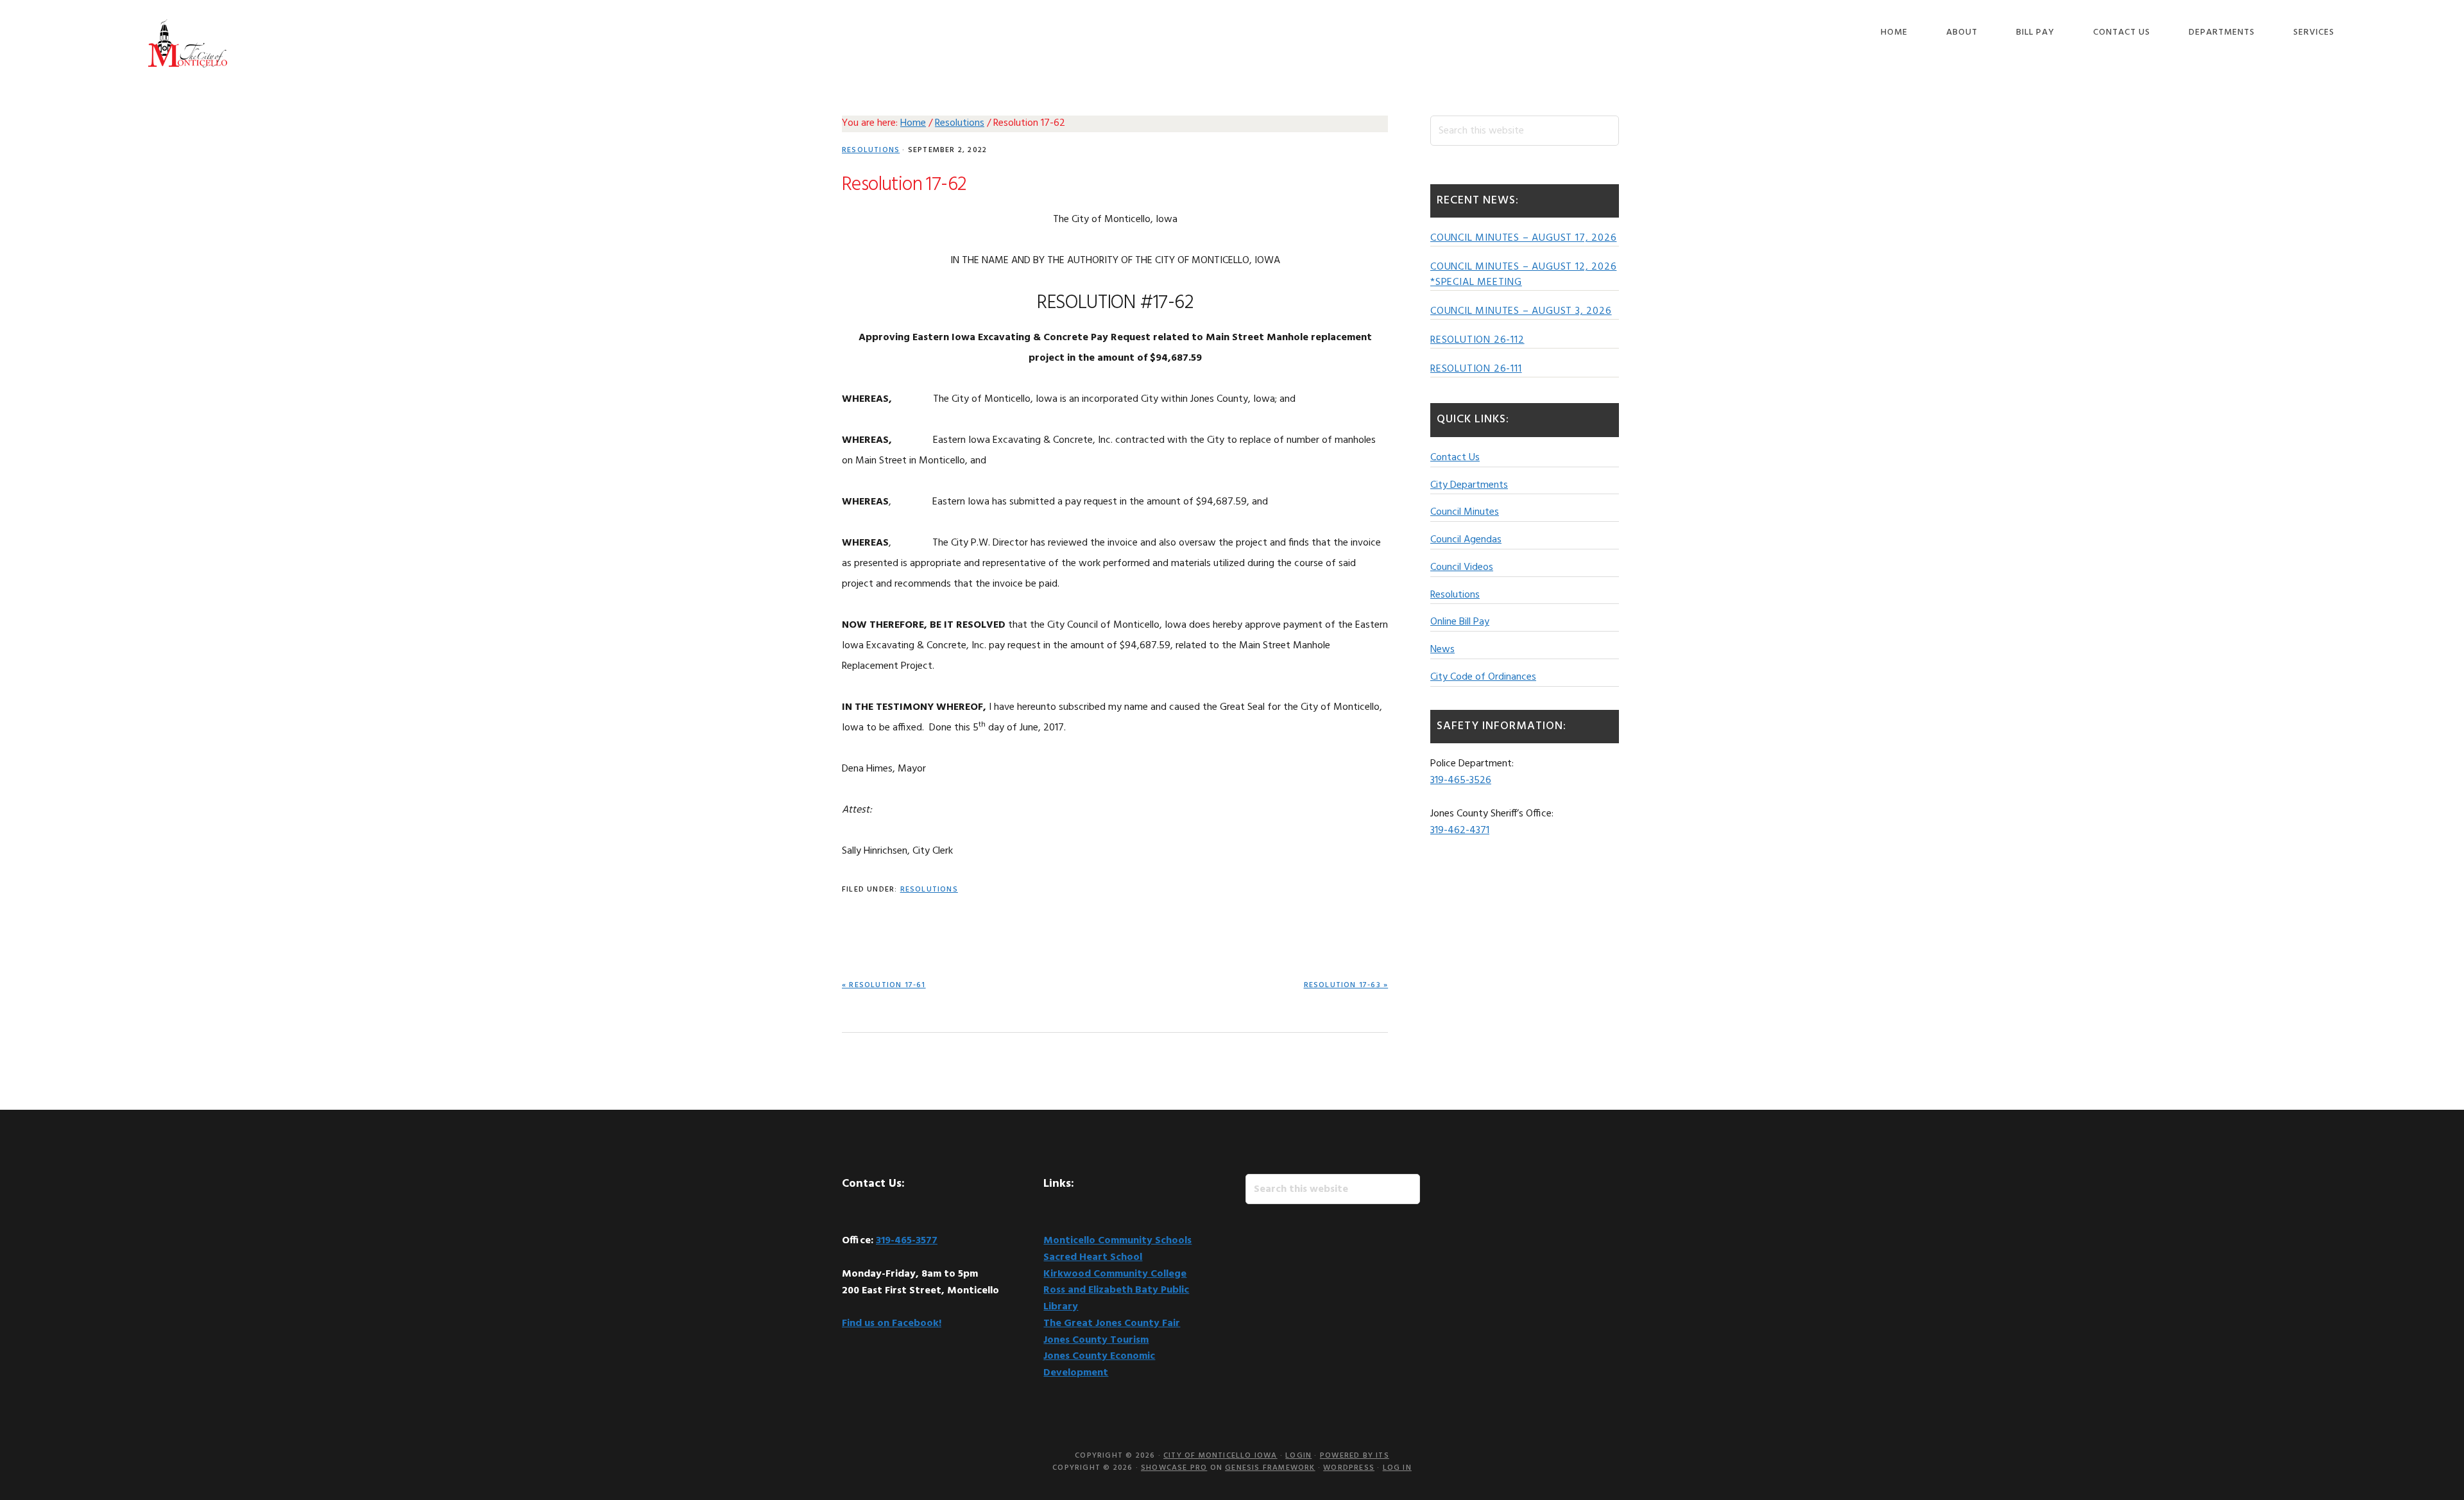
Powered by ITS (1355, 1456)
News (1442, 650)
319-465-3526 (1461, 780)
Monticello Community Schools (1117, 1241)
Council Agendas (1466, 540)
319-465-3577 (907, 1241)
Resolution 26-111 (1476, 369)
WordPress (1349, 1468)
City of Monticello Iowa (187, 43)
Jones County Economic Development (1099, 1365)
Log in (1397, 1468)
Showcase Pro (1174, 1468)
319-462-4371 (1460, 831)
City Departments (1469, 485)
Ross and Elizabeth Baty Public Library (1116, 1298)
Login (1298, 1456)
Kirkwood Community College (1115, 1274)
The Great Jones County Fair (1112, 1323)
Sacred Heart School (1093, 1257)
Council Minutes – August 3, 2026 (1521, 311)
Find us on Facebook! (892, 1323)
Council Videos (1462, 567)
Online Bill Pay (1460, 622)
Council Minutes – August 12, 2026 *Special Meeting (1523, 275)
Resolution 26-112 (1477, 340)
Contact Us (1455, 458)
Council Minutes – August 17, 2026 (1523, 238)
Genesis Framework (1270, 1468)
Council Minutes (1465, 512)
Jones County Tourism (1096, 1340)
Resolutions (871, 150)
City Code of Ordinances (1483, 677)
